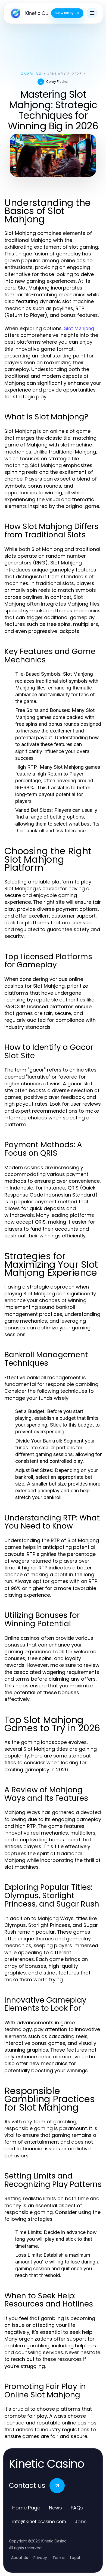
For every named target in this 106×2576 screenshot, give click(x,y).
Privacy (40, 2558)
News (55, 2508)
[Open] (92, 13)
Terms (59, 2558)
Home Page (26, 2508)
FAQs (77, 2508)
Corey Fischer (57, 82)
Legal (75, 2558)
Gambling (31, 74)
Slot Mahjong (79, 328)
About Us (20, 2558)
